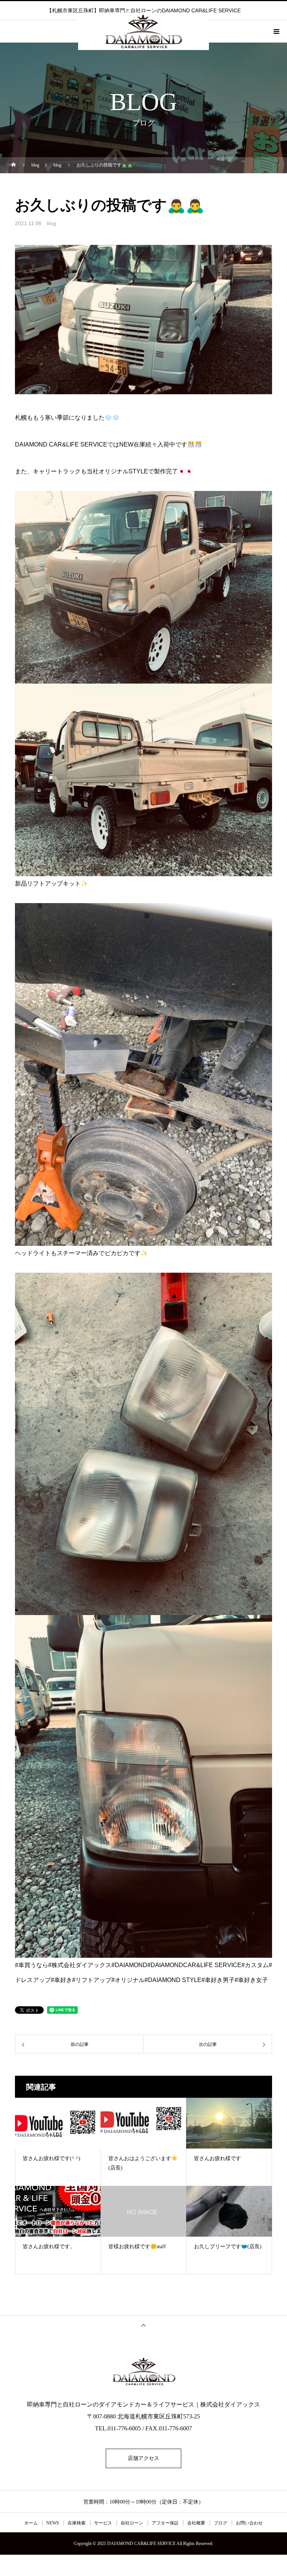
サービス (103, 2523)
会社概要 (196, 2523)
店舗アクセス (143, 2458)
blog (51, 223)
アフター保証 (165, 2523)
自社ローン (132, 2523)
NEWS (53, 2523)
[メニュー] (276, 31)
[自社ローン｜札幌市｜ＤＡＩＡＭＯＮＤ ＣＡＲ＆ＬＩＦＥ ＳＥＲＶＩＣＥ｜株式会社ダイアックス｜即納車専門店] (143, 2371)
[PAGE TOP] (143, 2325)
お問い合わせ (249, 2523)
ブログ (220, 2523)
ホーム (31, 2523)
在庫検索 (77, 2523)
